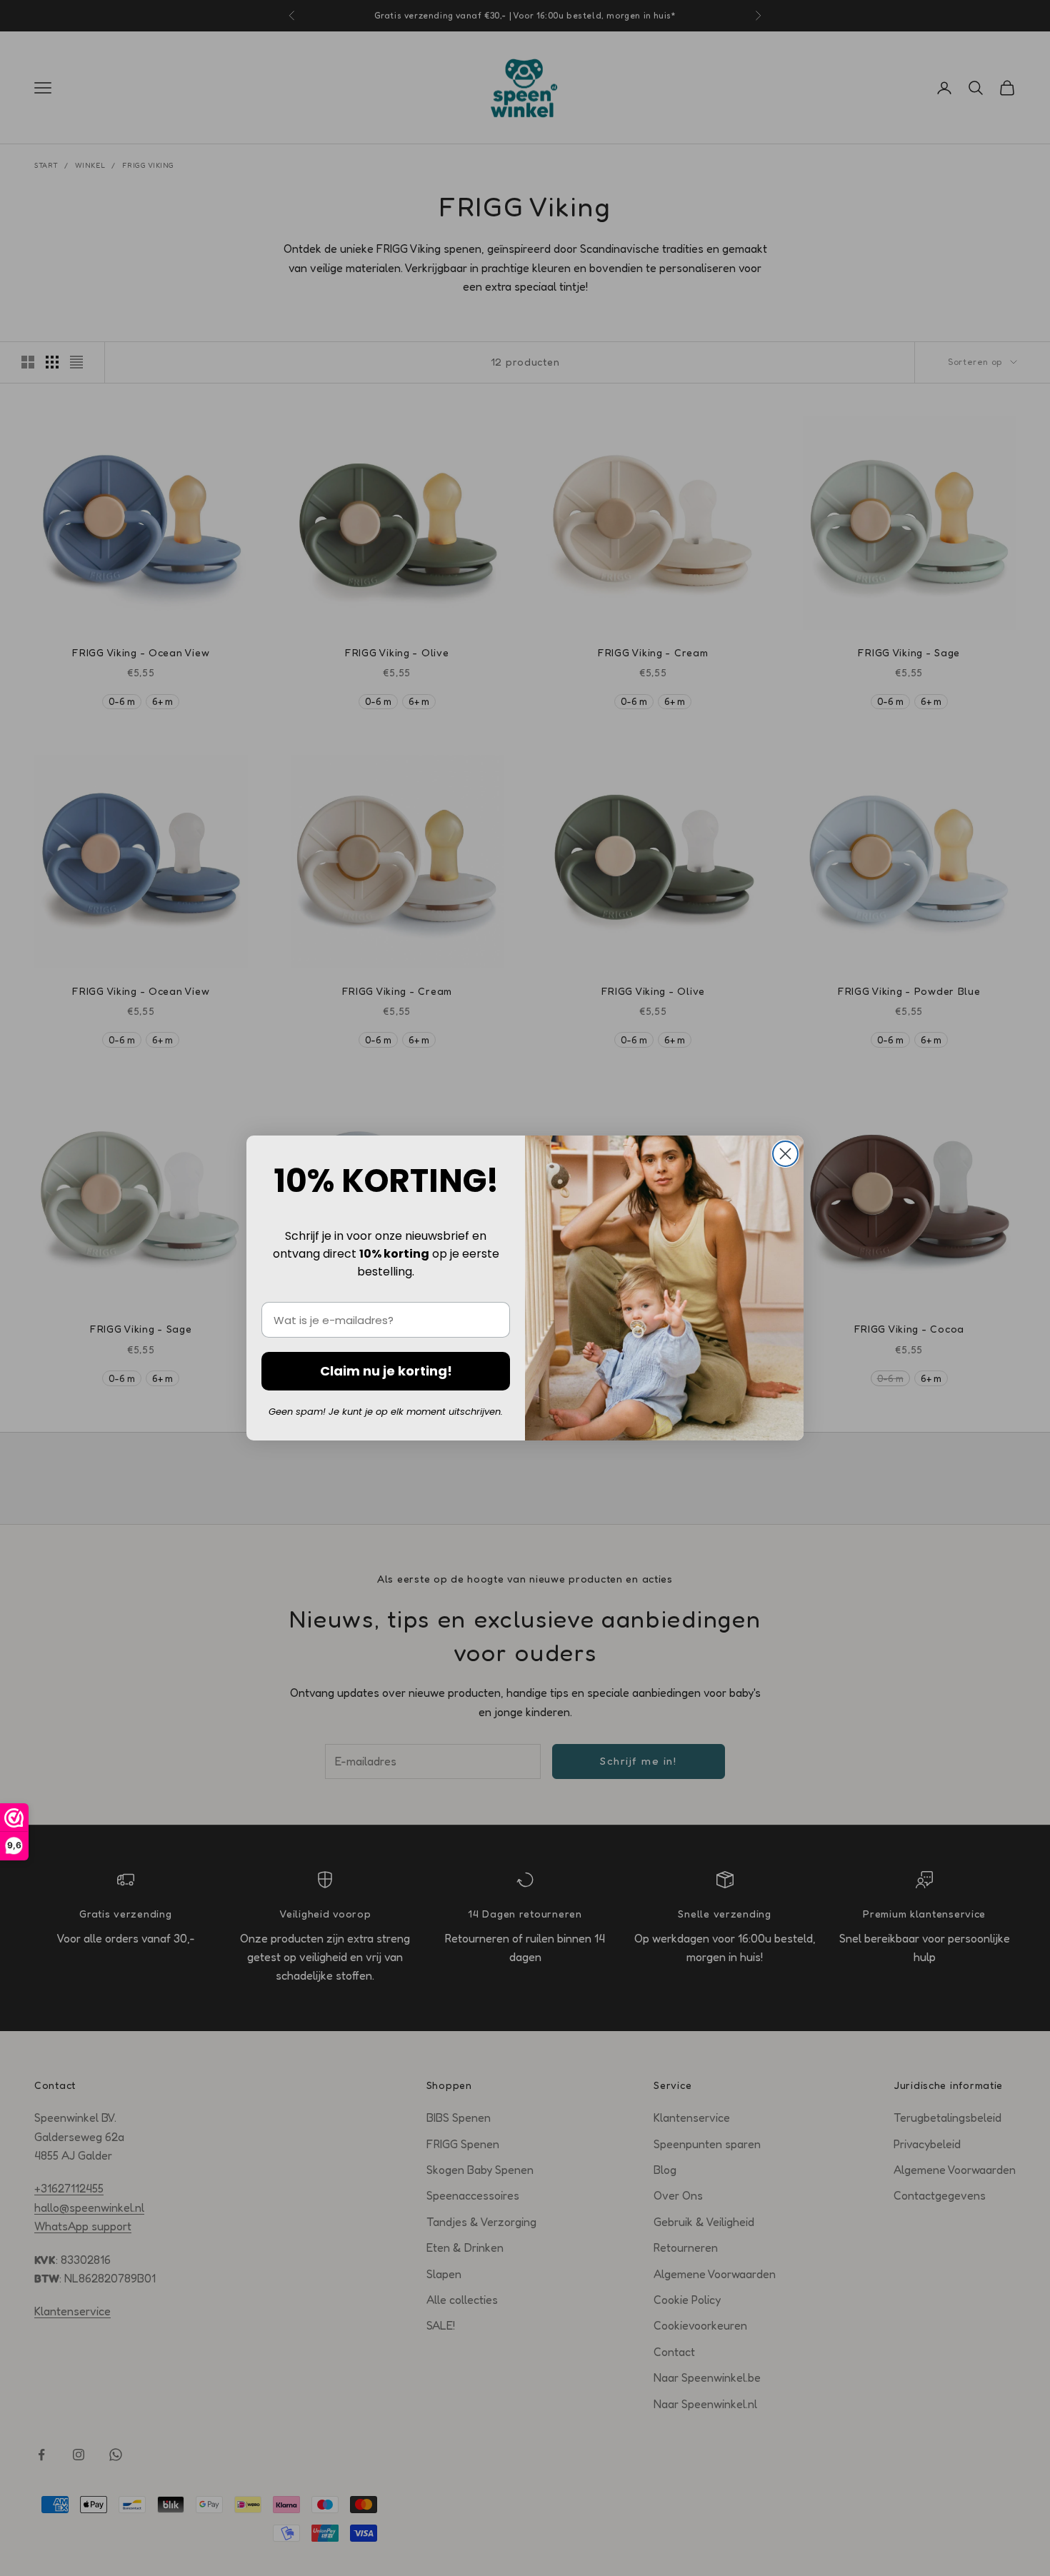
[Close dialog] (785, 1154)
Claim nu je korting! (386, 1371)
